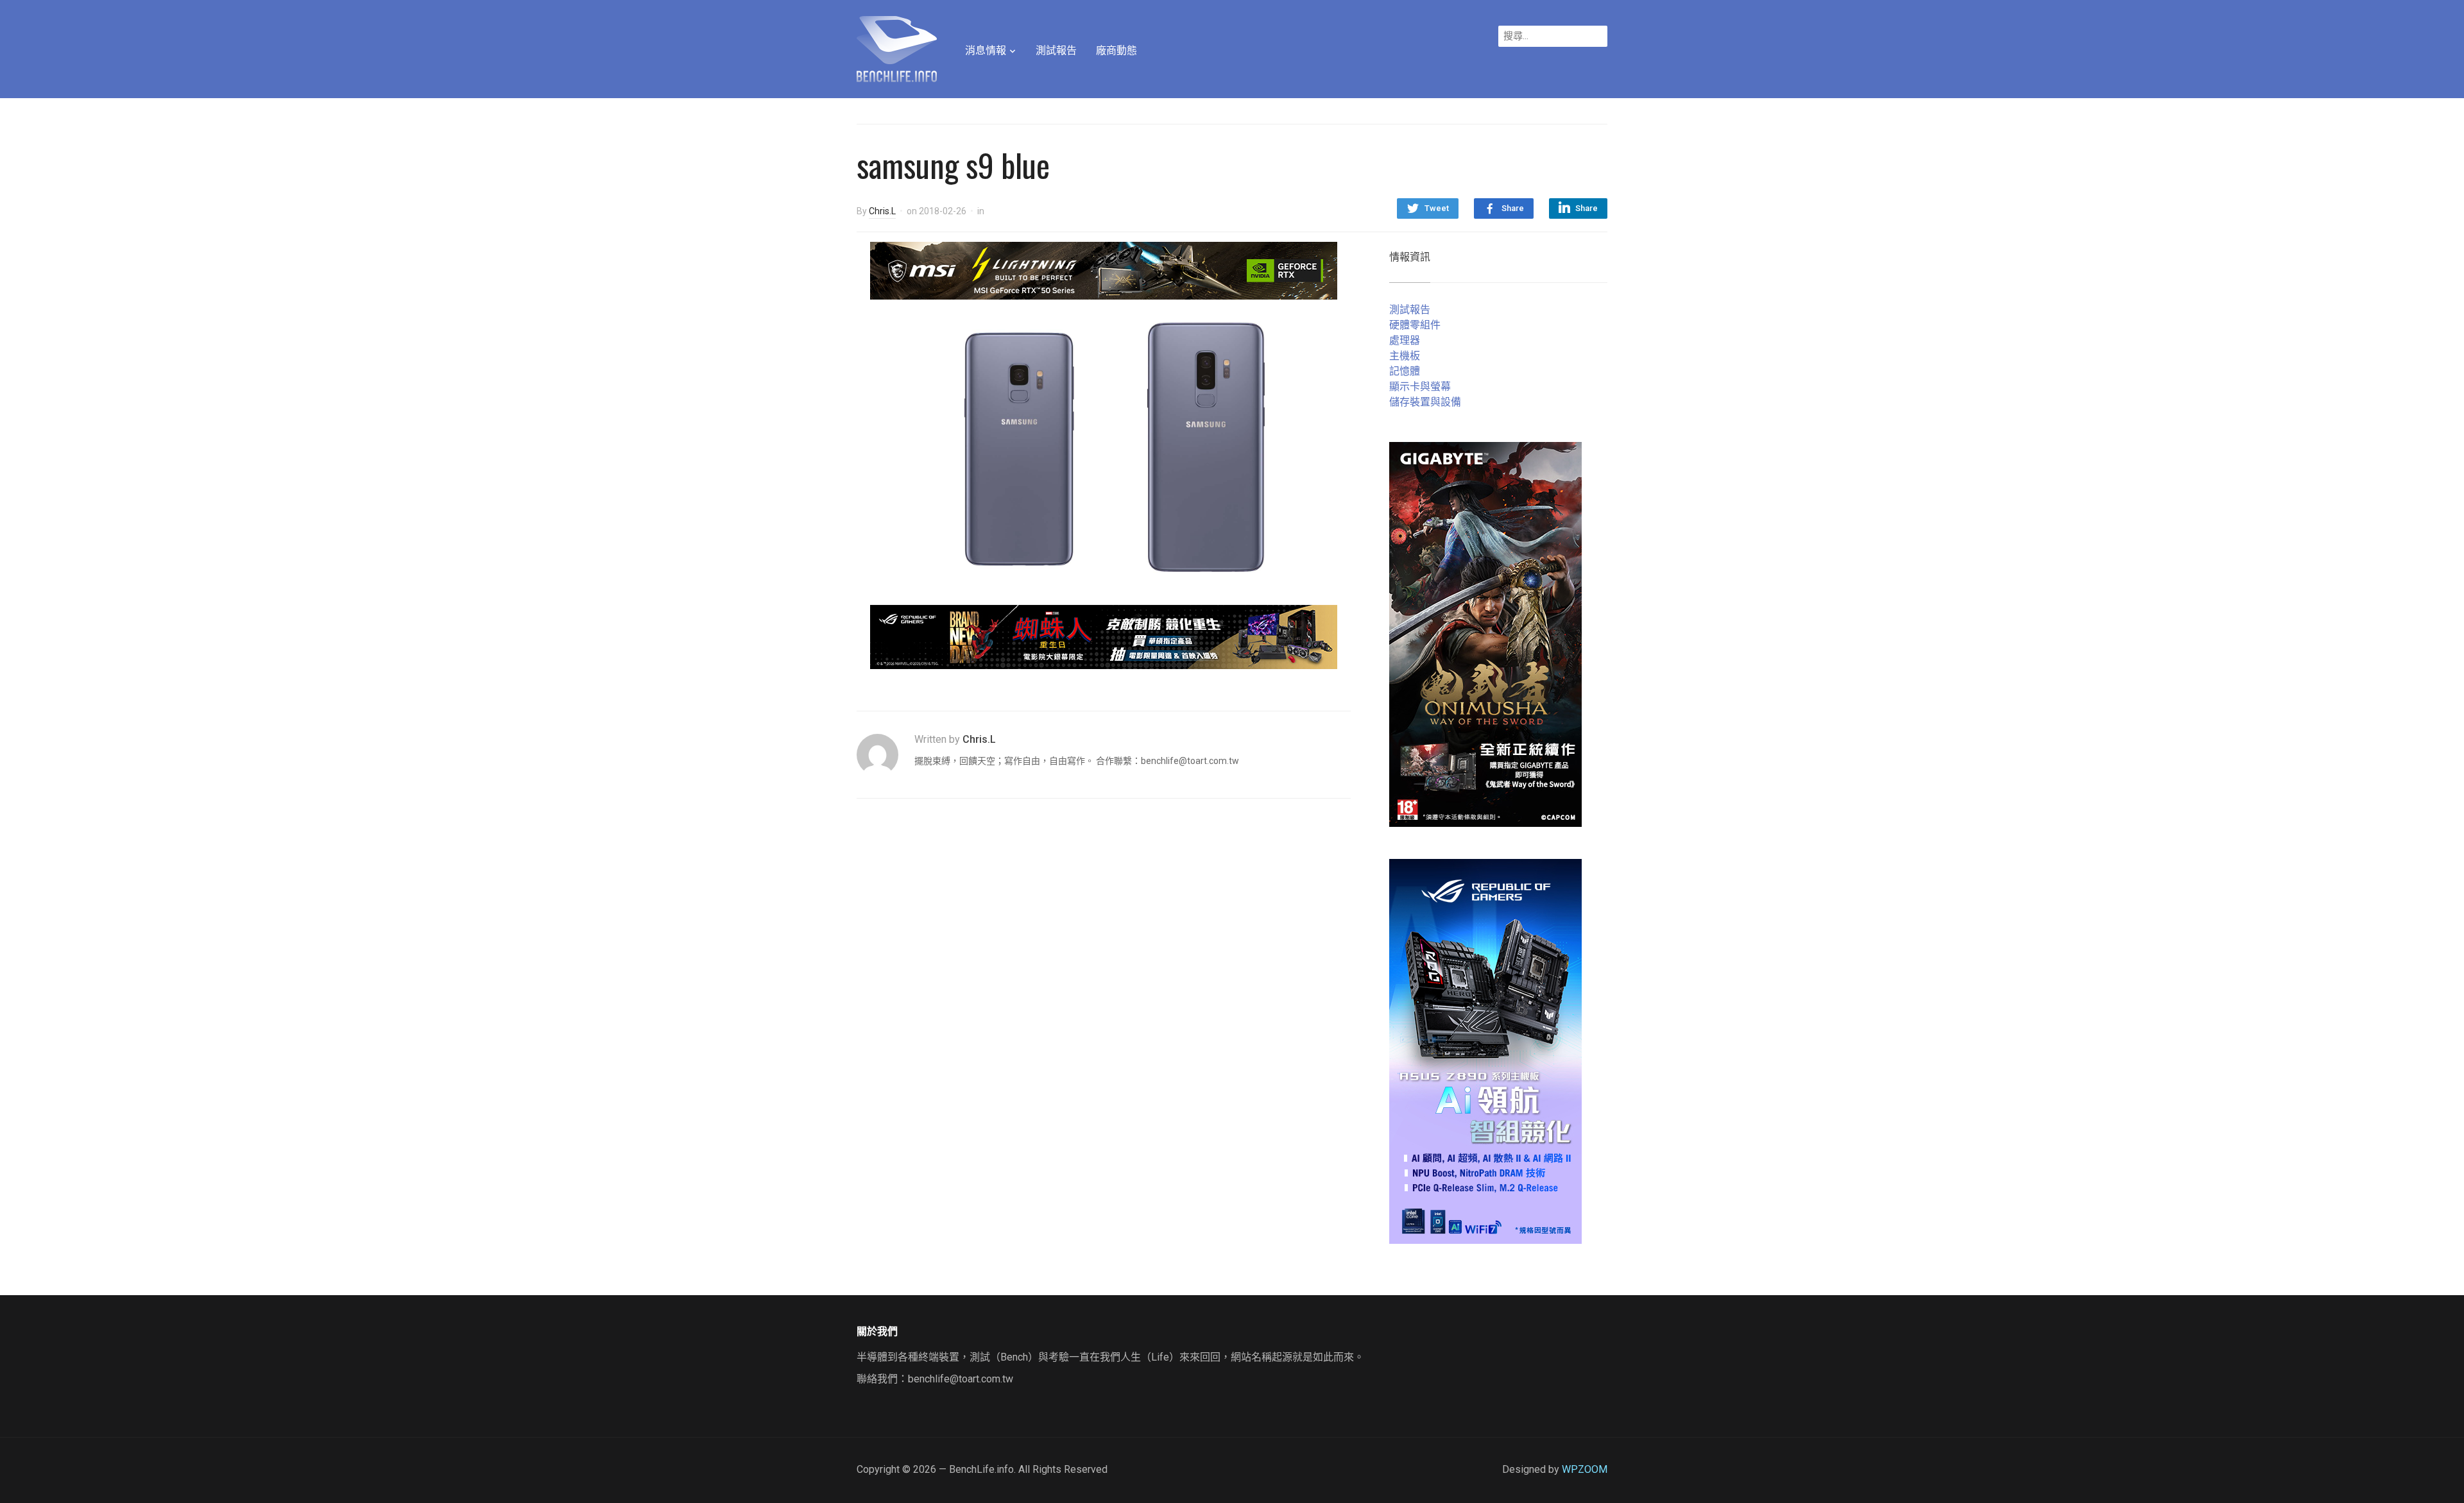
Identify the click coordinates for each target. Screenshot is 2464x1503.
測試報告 (1056, 50)
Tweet (1437, 208)
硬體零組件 (1415, 325)
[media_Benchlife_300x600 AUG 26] (1485, 633)
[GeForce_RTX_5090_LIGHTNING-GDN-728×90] (1104, 270)
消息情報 (986, 50)
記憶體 (1405, 371)
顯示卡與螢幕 (1420, 386)
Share (1513, 208)
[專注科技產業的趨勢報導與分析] (897, 47)
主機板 (1405, 356)
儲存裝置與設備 (1425, 402)
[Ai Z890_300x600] (1485, 1050)
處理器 (1405, 340)
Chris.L (882, 211)
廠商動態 (1116, 50)
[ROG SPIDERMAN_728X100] (1104, 636)
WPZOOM (1585, 1469)
